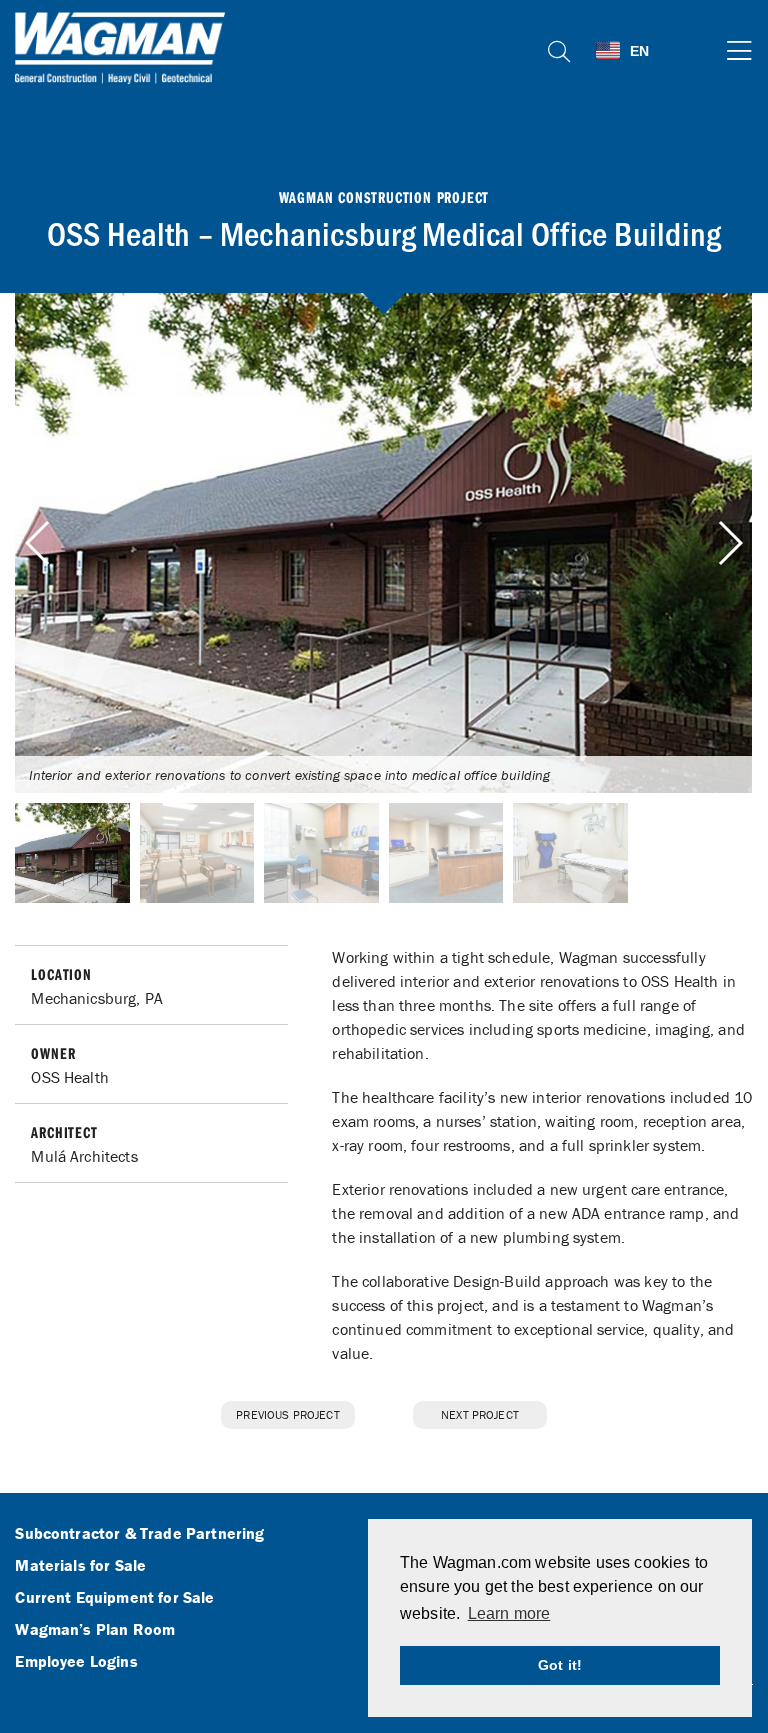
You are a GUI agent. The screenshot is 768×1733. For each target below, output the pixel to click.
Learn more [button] (509, 1613)
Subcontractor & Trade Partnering (139, 1534)
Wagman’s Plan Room (95, 1630)
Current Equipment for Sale (114, 1598)
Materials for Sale (80, 1566)
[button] (729, 543)
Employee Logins (76, 1662)
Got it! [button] (560, 1665)
